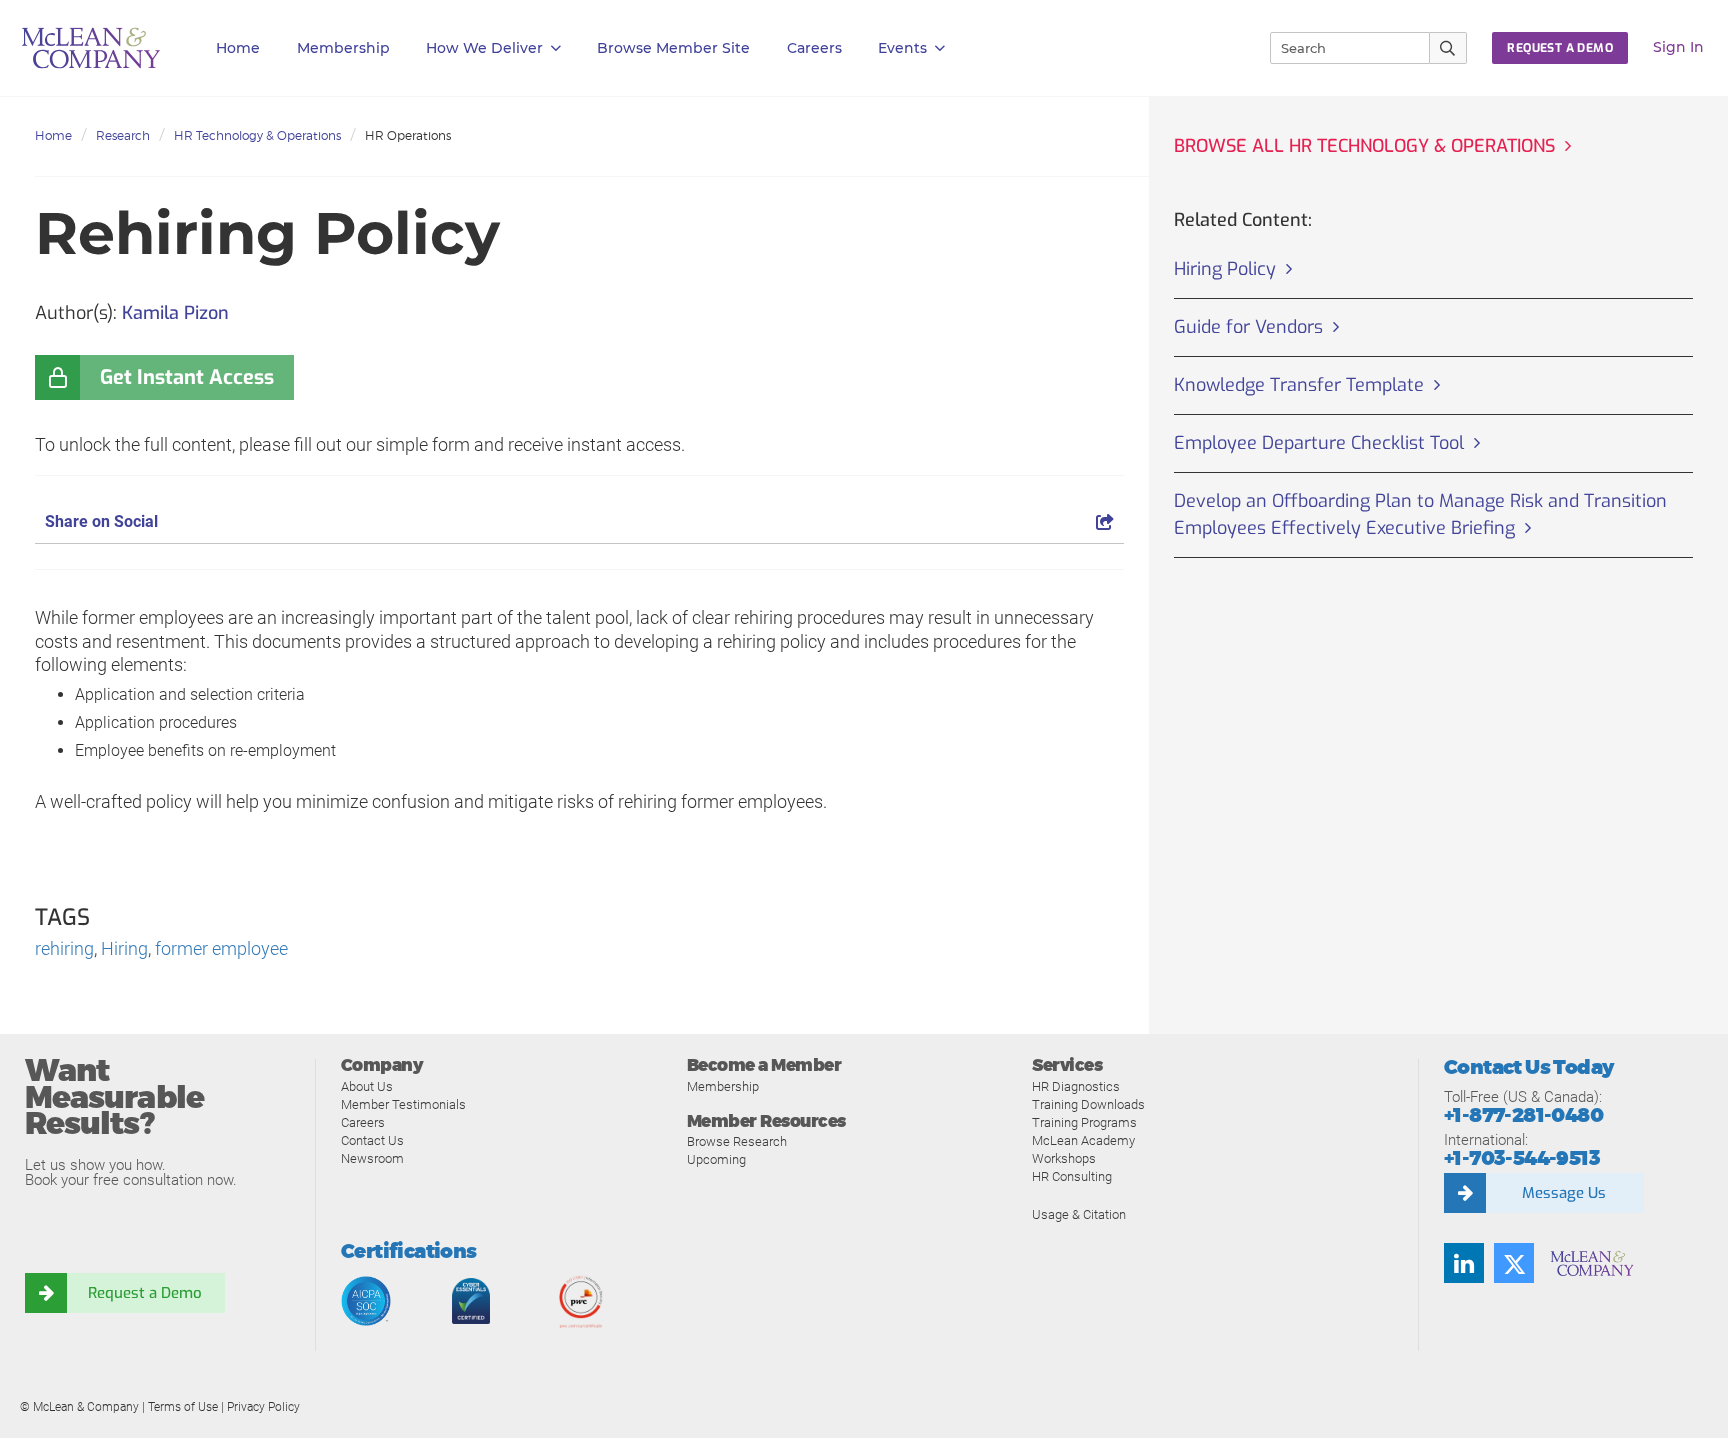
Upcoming (716, 1159)
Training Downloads (1088, 1104)
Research (123, 135)
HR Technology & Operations (257, 135)
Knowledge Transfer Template (1299, 385)
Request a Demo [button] (1560, 48)
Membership (343, 48)
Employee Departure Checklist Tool (1319, 443)
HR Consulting (1072, 1176)
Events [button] (902, 48)
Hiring (124, 948)
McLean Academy (1083, 1140)
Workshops (1064, 1158)
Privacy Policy (263, 1407)
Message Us (1564, 1193)
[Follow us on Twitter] (1514, 1263)
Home (238, 48)
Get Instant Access (187, 377)
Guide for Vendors (1248, 327)
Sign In (1678, 47)
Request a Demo (145, 1293)
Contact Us (372, 1140)
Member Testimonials (403, 1104)
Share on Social (101, 521)
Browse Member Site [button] (673, 48)
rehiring (64, 948)
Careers (363, 1122)
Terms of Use (183, 1407)
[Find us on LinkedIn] (1464, 1263)
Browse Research (737, 1141)
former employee (221, 948)
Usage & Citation (1079, 1214)
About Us (367, 1086)
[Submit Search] (1448, 48)
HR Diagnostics (1076, 1086)
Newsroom (372, 1158)
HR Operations (408, 135)
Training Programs (1084, 1122)
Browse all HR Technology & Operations (1364, 146)
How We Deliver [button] (484, 48)
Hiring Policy (1225, 269)
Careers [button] (814, 48)
